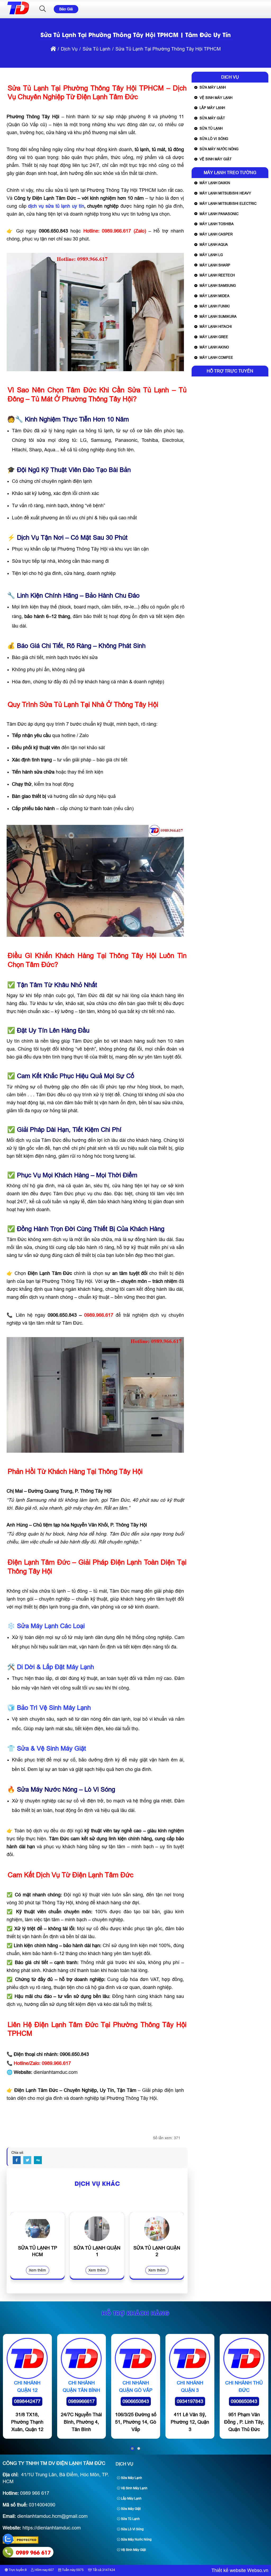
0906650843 (136, 2401)
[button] (43, 9)
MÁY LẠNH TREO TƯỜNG (230, 173)
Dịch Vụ (230, 77)
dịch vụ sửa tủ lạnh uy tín (56, 206)
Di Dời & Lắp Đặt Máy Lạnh (55, 1667)
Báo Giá (66, 9)
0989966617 (82, 2401)
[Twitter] (27, 2160)
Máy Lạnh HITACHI (216, 327)
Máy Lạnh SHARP (215, 265)
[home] (53, 49)
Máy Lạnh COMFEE (216, 358)
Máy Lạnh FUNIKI (215, 306)
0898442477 (27, 2401)
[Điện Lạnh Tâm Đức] (18, 14)
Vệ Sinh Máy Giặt (216, 159)
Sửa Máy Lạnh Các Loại (51, 1626)
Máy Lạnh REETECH (217, 275)
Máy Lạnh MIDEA (214, 296)
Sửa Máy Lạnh (213, 87)
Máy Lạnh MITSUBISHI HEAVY (225, 193)
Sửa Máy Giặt (212, 118)
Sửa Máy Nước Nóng (219, 149)
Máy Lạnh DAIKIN (215, 183)
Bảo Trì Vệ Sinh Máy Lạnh (54, 1708)
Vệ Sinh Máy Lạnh (216, 98)
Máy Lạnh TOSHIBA (217, 224)
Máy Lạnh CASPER (216, 234)
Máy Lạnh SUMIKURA (218, 317)
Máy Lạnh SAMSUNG (218, 286)
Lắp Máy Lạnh (212, 108)
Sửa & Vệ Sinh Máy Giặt (51, 1748)
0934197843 (190, 2401)
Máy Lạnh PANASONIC (219, 214)
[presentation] (18, 2251)
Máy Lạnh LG (211, 255)
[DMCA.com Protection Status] (21, 2542)
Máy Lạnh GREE (214, 337)
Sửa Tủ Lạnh (211, 128)
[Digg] (38, 2160)
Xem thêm (37, 2270)
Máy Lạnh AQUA (214, 245)
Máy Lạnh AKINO (214, 347)
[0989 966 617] (8, 2552)
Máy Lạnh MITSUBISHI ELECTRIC (228, 204)
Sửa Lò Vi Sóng (214, 139)
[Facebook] (17, 2160)
